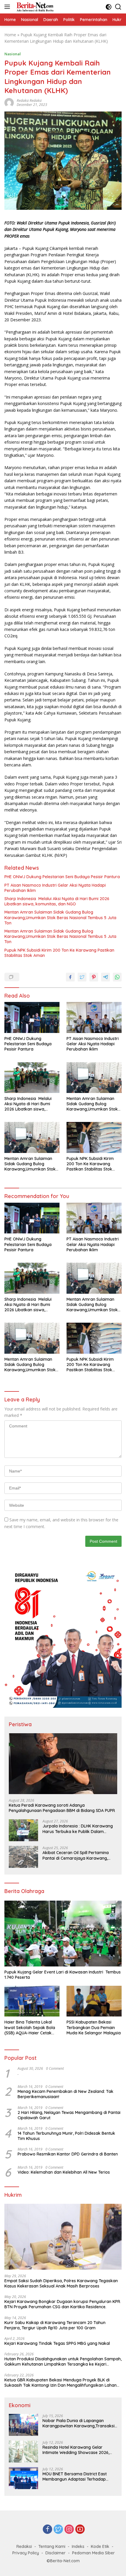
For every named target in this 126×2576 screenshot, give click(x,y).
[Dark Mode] (109, 7)
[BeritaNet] (34, 7)
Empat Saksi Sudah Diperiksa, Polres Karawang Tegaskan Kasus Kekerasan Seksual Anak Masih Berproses (61, 2283)
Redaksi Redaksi (29, 101)
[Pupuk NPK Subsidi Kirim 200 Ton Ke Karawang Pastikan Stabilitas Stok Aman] (94, 1137)
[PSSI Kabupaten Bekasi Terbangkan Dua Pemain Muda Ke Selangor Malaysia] (94, 2001)
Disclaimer (56, 2553)
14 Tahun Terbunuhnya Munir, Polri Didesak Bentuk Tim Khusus (66, 2136)
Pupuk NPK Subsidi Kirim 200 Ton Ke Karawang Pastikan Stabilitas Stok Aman (59, 953)
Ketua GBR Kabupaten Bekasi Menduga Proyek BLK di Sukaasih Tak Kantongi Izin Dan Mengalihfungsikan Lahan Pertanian (61, 2383)
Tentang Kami (52, 2546)
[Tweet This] (82, 977)
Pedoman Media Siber (93, 2553)
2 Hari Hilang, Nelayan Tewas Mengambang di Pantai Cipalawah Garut (69, 2115)
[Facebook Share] (70, 977)
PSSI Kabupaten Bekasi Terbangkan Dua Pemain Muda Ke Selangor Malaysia (94, 2027)
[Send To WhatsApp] (117, 977)
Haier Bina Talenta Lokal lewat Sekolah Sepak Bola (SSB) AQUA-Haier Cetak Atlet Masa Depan (30, 2027)
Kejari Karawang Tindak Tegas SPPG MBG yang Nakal (57, 2343)
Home (10, 35)
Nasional (13, 54)
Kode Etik (100, 2546)
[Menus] (8, 7)
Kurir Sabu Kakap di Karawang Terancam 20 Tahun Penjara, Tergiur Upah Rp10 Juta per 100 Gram (55, 2325)
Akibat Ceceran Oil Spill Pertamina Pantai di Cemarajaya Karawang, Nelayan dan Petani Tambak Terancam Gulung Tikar (76, 1855)
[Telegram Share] (105, 977)
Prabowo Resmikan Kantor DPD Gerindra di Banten (68, 2154)
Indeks (78, 2546)
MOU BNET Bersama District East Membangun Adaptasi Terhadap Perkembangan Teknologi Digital (75, 2477)
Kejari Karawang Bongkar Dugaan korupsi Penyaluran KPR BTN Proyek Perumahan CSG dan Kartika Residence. (62, 2304)
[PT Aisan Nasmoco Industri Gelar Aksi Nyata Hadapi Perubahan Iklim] (94, 1017)
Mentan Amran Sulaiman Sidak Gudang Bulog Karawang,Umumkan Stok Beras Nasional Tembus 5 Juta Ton (60, 917)
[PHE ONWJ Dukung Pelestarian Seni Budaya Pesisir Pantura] (32, 1017)
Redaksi (24, 2546)
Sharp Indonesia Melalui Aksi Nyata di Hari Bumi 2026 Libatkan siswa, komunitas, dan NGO (57, 901)
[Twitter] (58, 2530)
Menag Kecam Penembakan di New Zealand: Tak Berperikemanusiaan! (65, 2094)
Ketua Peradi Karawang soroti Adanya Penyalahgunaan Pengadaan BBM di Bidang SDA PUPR (62, 1808)
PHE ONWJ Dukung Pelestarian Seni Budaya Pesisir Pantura (62, 877)
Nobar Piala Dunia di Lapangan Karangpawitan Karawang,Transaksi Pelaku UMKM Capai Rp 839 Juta (79, 2423)
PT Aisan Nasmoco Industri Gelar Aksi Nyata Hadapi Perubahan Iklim (55, 888)
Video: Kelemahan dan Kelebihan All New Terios (64, 2172)
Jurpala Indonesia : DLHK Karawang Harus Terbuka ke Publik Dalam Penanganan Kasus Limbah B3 (78, 1829)
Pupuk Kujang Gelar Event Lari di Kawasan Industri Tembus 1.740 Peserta (63, 1975)
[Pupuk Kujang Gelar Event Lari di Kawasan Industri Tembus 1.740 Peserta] (63, 1934)
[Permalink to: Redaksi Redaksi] (9, 102)
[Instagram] (69, 2530)
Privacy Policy (26, 2553)
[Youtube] (80, 2530)
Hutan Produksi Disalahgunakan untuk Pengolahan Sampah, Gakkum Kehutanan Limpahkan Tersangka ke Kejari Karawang (63, 2362)
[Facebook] (47, 2530)
